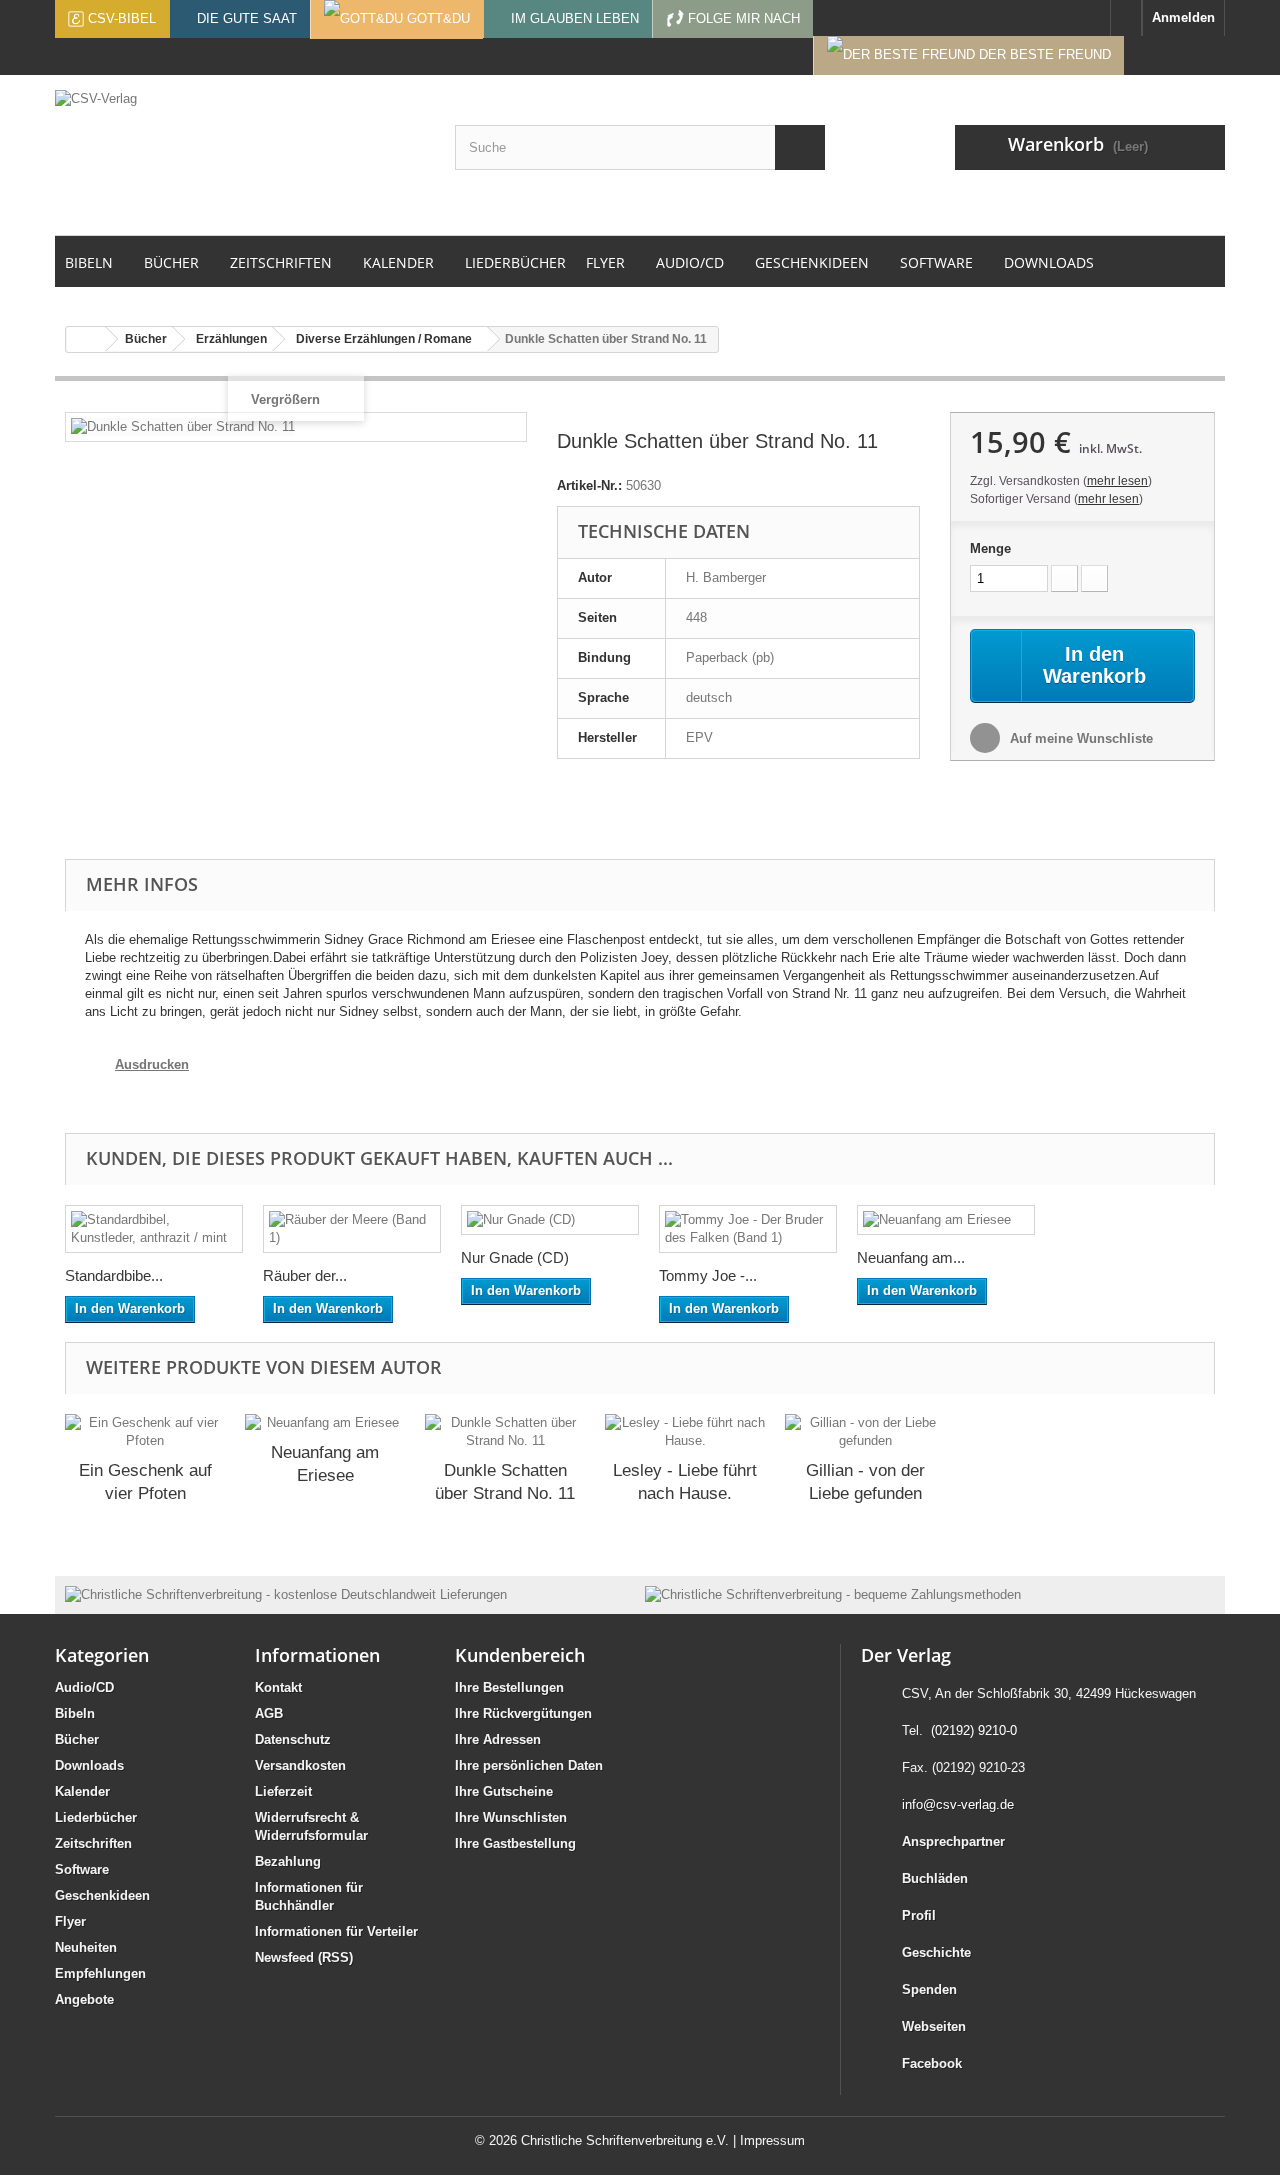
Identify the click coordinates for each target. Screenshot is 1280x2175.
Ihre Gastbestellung (515, 1843)
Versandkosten (300, 1765)
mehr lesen (1117, 481)
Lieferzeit (283, 1791)
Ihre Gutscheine (504, 1791)
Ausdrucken (152, 1064)
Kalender (82, 1791)
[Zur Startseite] (1126, 18)
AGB (269, 1713)
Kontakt (278, 1687)
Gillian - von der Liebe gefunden (865, 1482)
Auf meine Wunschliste (1079, 738)
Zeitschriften (93, 1843)
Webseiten (934, 2026)
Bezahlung (288, 1861)
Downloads (89, 1765)
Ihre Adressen (498, 1739)
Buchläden (935, 1878)
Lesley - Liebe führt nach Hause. (685, 1482)
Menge (990, 548)
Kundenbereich (520, 1655)
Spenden (929, 1989)
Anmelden (1183, 17)
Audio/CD (84, 1687)
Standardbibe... (114, 1275)
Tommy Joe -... (708, 1275)
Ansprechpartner (953, 1841)
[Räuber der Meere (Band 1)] (352, 1229)
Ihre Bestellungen (509, 1687)
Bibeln (75, 1713)
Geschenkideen (102, 1895)
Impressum (772, 2140)
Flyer (70, 1921)
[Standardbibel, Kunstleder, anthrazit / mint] (154, 1229)
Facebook (932, 2063)
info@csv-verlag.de (958, 1804)
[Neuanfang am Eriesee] (946, 1220)
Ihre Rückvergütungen (523, 1713)
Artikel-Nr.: (589, 485)
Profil (919, 1915)
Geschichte (936, 1952)
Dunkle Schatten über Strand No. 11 (505, 1482)
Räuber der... (305, 1275)
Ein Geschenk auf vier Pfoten (145, 1482)
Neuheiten (86, 1947)
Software (82, 1869)
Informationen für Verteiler (336, 1931)
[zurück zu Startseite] (86, 339)
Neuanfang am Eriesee (325, 1464)
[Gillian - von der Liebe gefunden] (865, 1432)
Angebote (84, 1999)
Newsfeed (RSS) (304, 1957)
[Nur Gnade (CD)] (550, 1220)
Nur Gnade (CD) (515, 1257)
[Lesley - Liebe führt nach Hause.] (685, 1432)
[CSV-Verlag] (240, 155)
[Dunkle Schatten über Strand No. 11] (505, 1432)
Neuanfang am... (911, 1257)
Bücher (77, 1739)
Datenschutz (293, 1739)
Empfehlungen (100, 1973)
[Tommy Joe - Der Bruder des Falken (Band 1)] (748, 1229)
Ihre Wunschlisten (511, 1817)
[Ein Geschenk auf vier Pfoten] (145, 1432)
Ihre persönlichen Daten (529, 1765)
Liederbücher (96, 1817)
